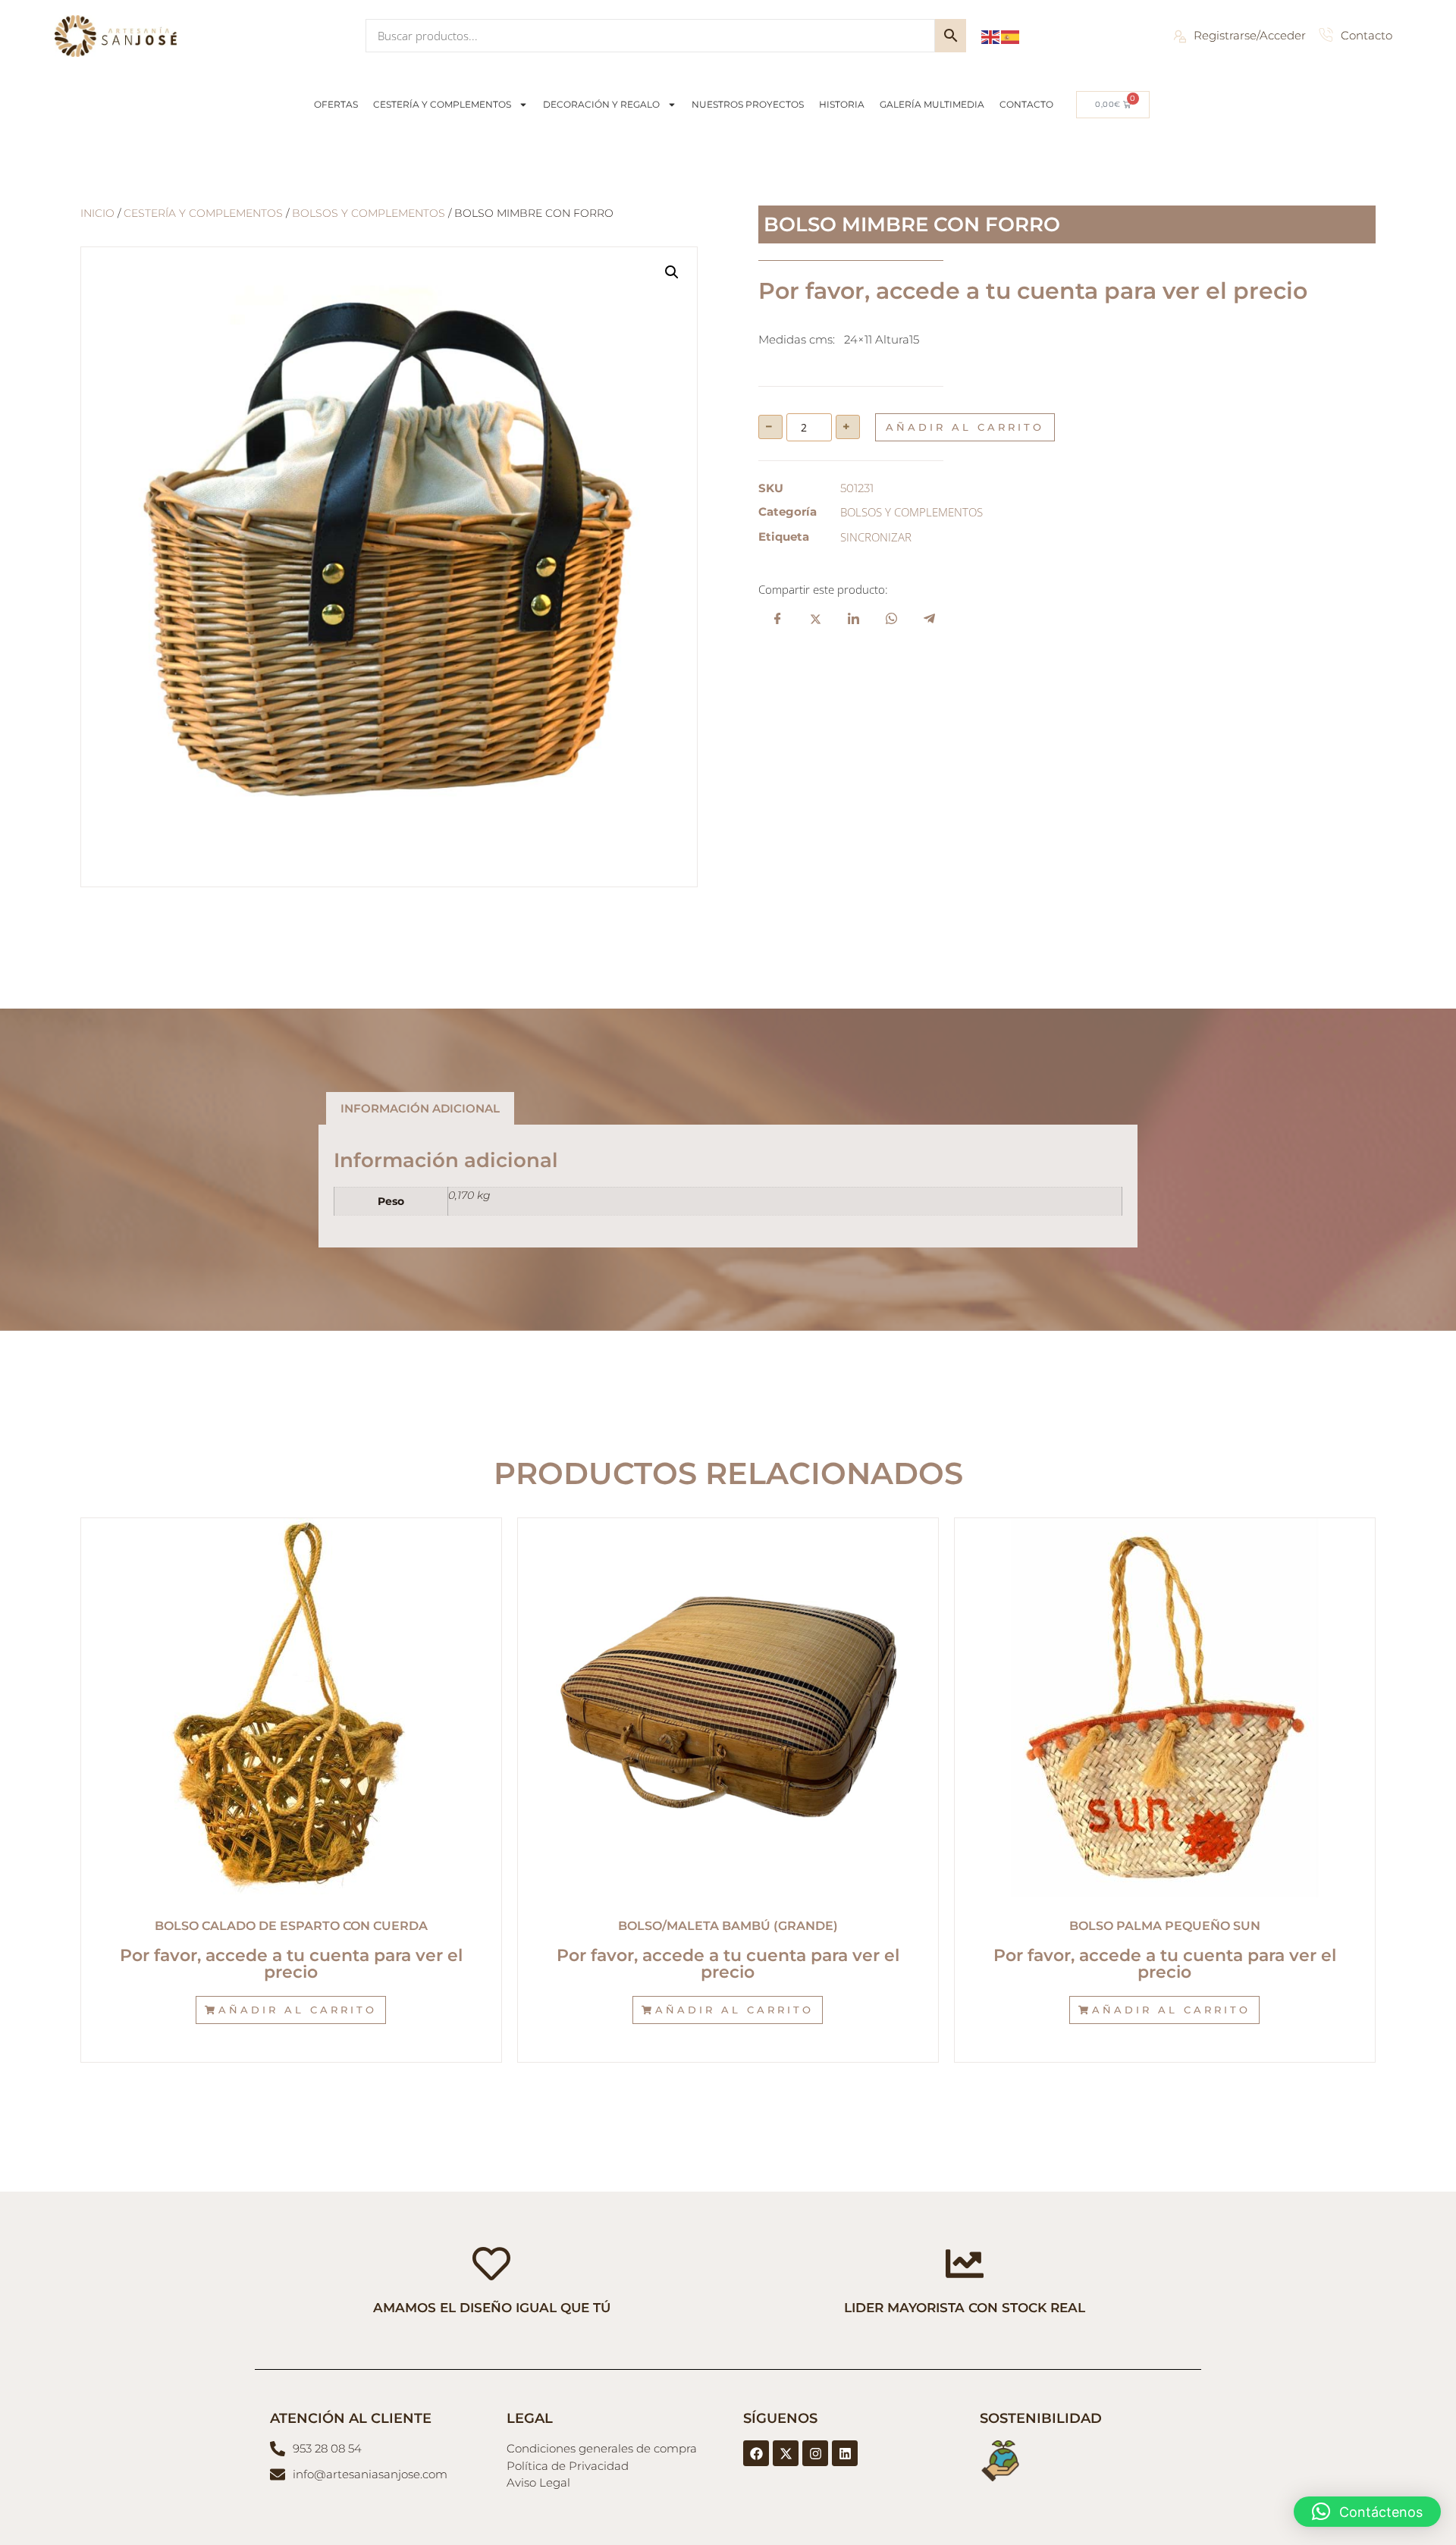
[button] (672, 272)
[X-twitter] (786, 2453)
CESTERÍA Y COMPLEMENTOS (442, 104)
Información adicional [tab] (420, 1108)
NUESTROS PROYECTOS (748, 104)
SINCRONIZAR (876, 537)
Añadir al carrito (965, 427)
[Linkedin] (845, 2453)
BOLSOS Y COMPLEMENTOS (369, 213)
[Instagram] (815, 2453)
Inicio (97, 213)
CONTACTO (1026, 104)
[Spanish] (1011, 36)
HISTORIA (842, 104)
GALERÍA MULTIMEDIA (932, 104)
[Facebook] (756, 2453)
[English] (991, 36)
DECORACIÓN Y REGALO (601, 104)
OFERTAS (336, 104)
